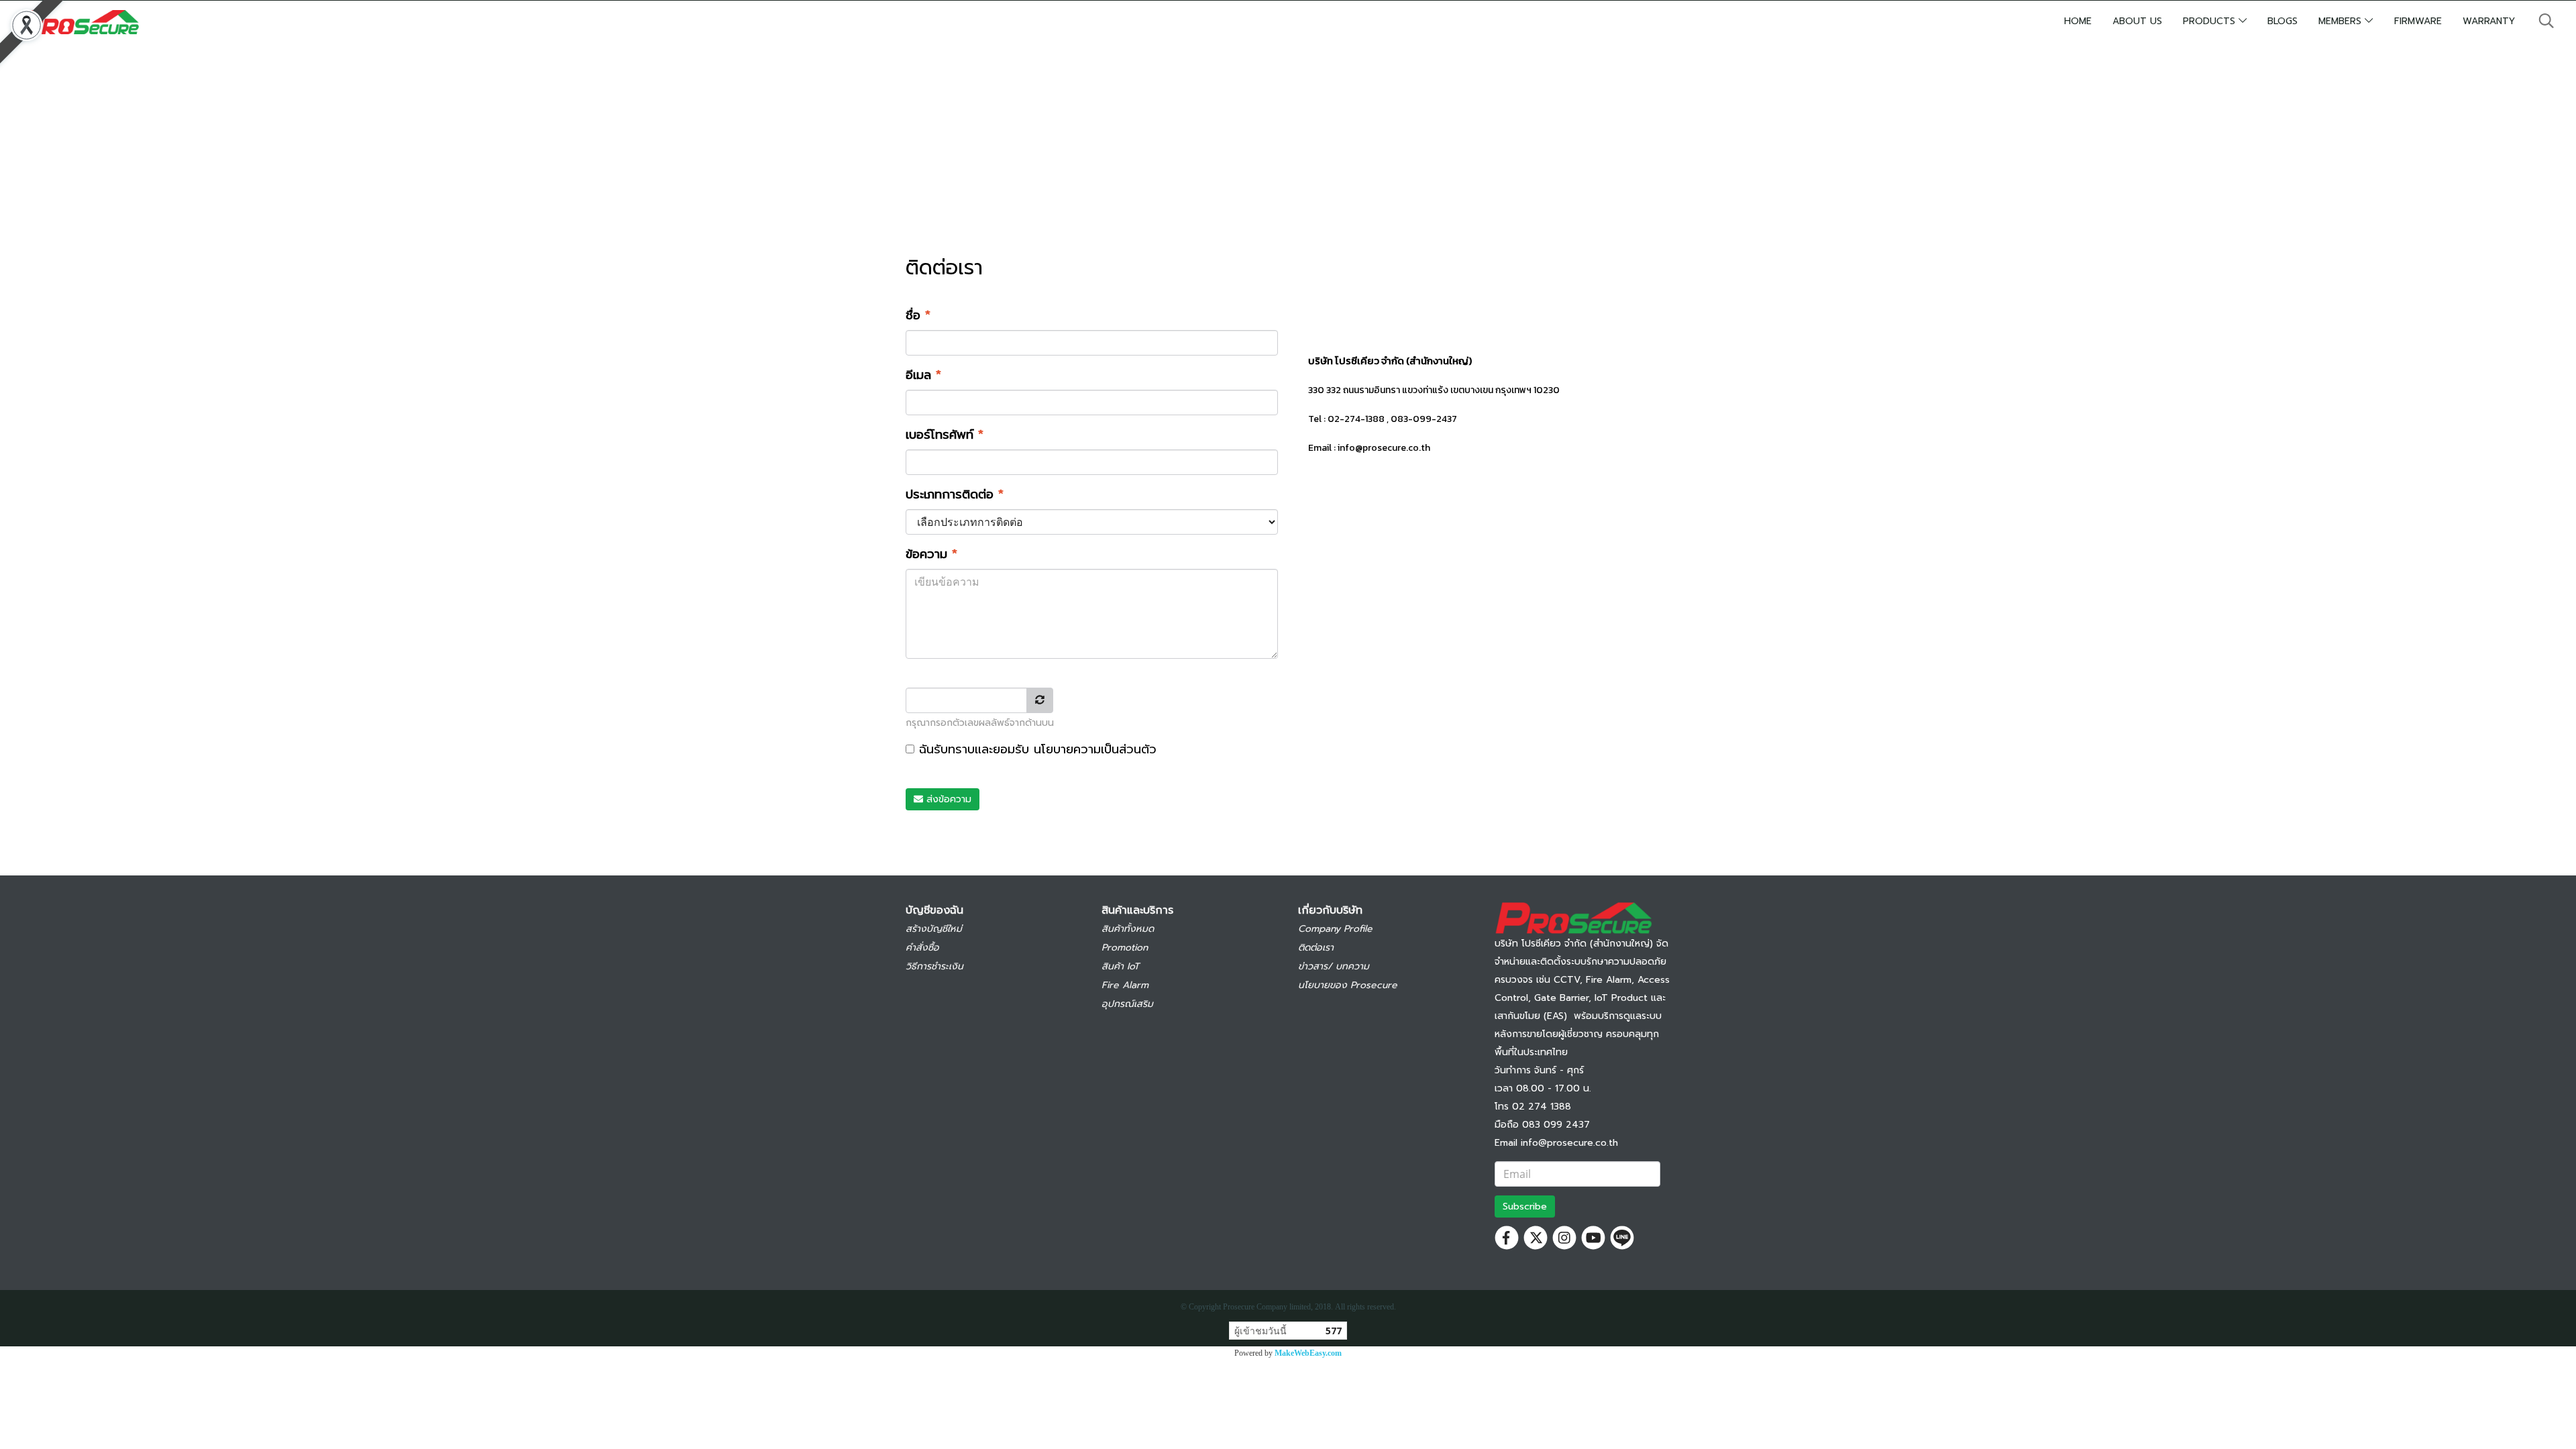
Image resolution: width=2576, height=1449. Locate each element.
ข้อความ (931, 554)
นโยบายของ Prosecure (1348, 985)
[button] (2546, 21)
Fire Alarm (1125, 985)
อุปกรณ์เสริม (1127, 1004)
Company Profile (1335, 929)
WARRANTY (2489, 21)
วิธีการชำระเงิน (934, 966)
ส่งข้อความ (947, 799)
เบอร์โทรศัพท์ (945, 435)
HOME (2078, 21)
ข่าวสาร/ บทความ (1334, 966)
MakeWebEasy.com (1308, 1353)
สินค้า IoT (1120, 966)
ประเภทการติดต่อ (955, 495)
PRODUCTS (2211, 21)
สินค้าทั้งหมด (1128, 929)
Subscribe (1525, 1206)
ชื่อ (918, 316)
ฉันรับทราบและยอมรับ (1035, 750)
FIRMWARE (2418, 21)
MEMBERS (2342, 21)
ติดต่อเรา (1316, 948)
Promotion (1125, 948)
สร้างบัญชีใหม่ (934, 929)
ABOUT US (2137, 21)
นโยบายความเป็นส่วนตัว (1095, 749)
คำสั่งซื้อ (922, 948)
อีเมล (923, 375)
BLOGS (2283, 21)
